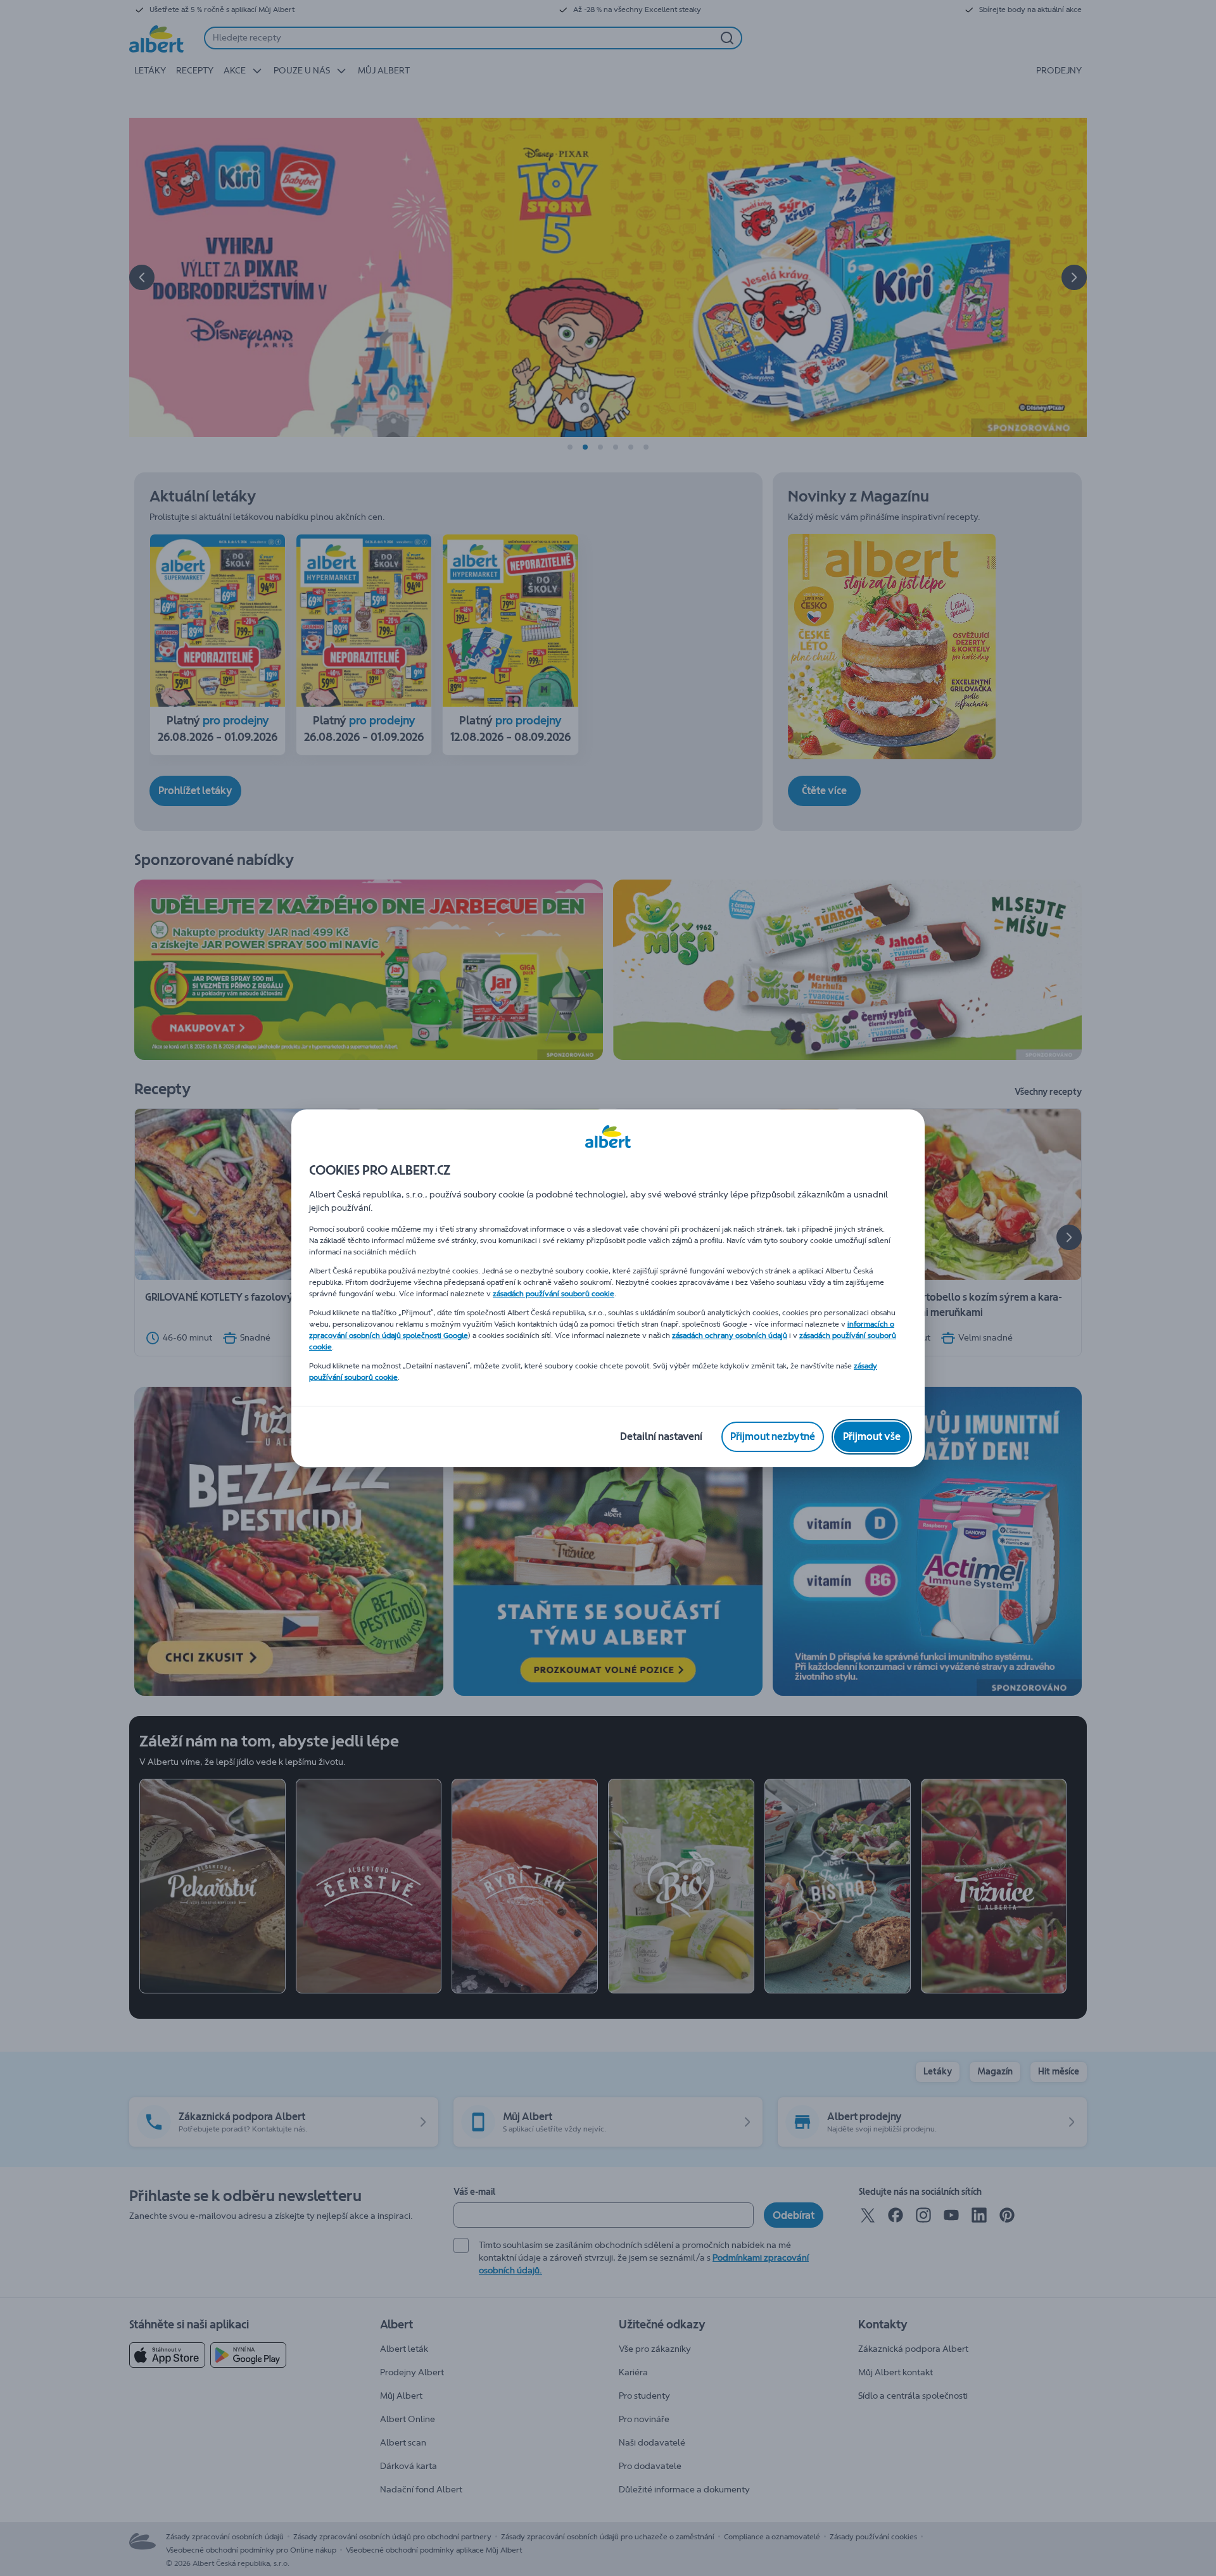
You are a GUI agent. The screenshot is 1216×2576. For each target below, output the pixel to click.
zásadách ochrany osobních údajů (730, 1335)
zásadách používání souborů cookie (554, 1294)
